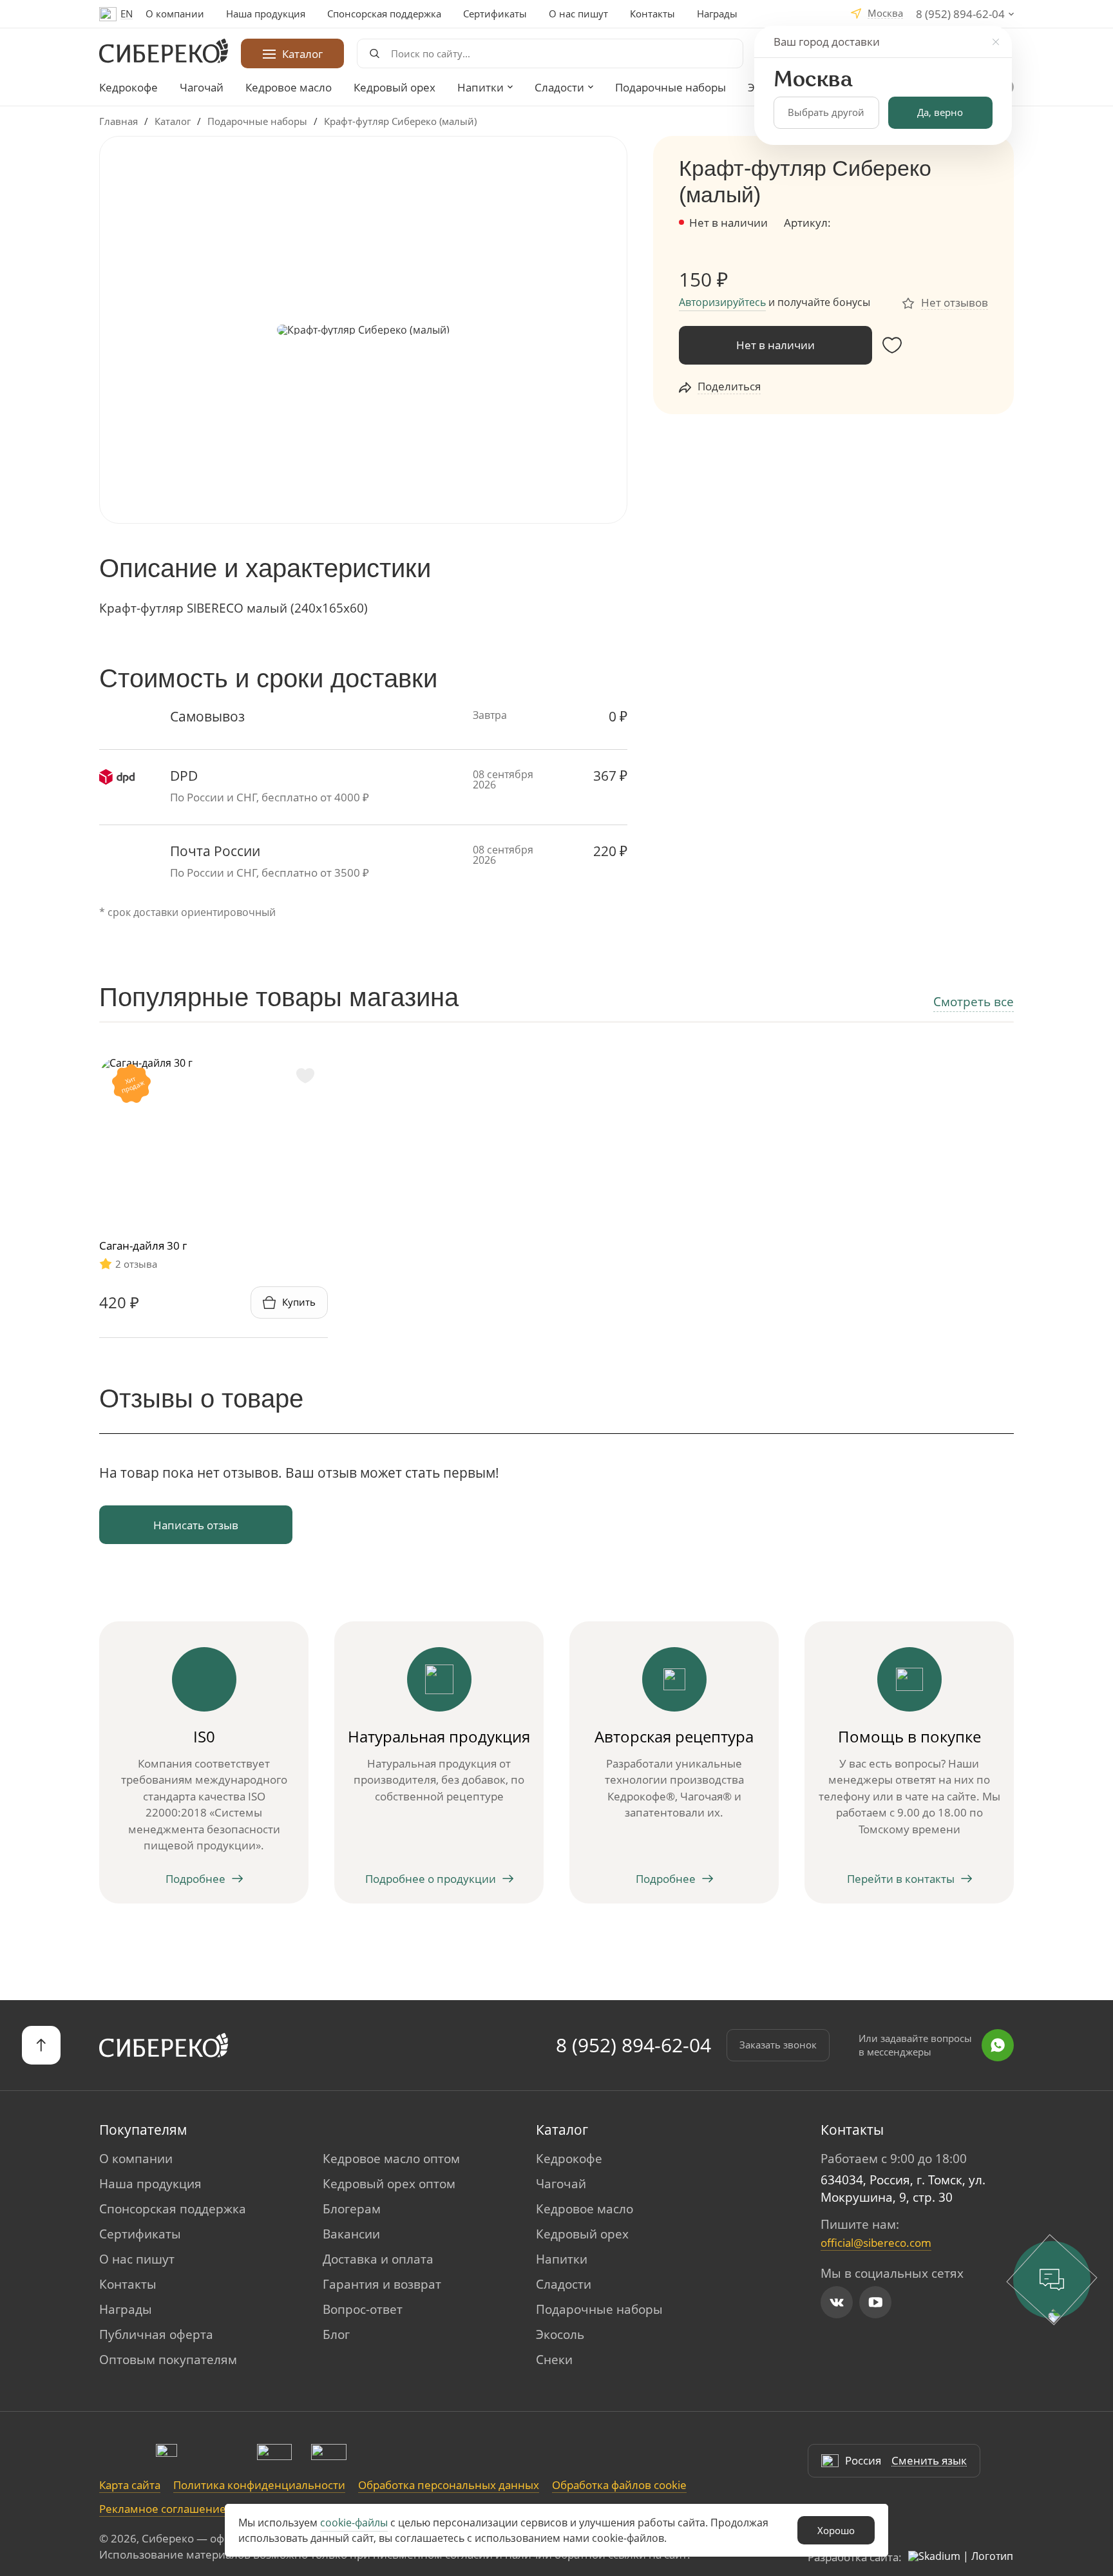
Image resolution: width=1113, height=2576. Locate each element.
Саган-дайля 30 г (143, 1245)
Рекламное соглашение (163, 2509)
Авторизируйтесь (722, 302)
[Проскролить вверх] (41, 2045)
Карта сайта (130, 2485)
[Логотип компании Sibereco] (164, 51)
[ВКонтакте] (837, 2302)
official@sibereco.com (876, 2243)
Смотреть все (974, 1002)
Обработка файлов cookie (619, 2485)
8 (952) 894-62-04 (633, 2045)
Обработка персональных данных (449, 2485)
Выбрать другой (826, 112)
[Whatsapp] (998, 2045)
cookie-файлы (354, 2523)
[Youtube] (875, 2302)
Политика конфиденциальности (259, 2485)
